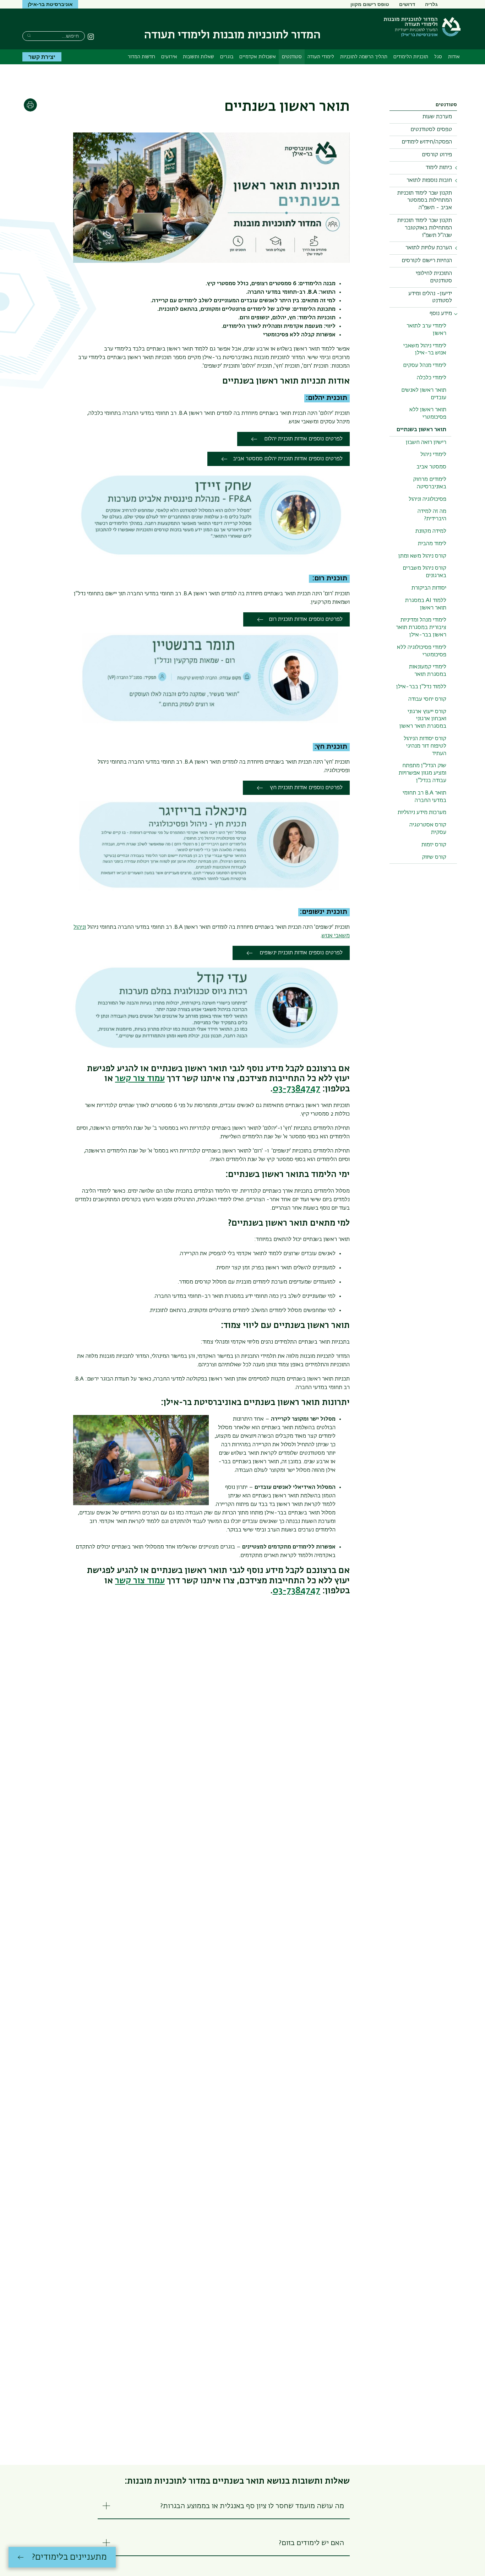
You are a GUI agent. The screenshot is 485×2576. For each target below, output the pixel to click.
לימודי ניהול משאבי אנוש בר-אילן (425, 350)
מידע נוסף (441, 314)
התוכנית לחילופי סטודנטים (434, 277)
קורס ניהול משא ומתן (422, 556)
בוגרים (227, 57)
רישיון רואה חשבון (426, 443)
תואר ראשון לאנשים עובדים (424, 394)
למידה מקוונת (431, 531)
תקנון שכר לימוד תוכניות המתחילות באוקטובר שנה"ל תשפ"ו (425, 228)
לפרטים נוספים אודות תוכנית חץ (306, 788)
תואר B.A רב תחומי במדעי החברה (424, 797)
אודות (454, 57)
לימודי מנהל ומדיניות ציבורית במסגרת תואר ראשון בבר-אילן (421, 628)
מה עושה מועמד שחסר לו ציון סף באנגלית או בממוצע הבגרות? (252, 2506)
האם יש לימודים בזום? (311, 2543)
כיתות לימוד (439, 168)
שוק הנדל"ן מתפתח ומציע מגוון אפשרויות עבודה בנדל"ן (423, 773)
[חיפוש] (29, 35)
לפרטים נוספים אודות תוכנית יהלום (303, 439)
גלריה (431, 4)
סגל (438, 57)
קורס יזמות (434, 845)
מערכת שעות (437, 117)
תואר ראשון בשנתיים (421, 430)
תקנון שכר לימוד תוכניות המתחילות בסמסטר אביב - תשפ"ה (425, 201)
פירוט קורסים (437, 155)
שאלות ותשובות (198, 57)
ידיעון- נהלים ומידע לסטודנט (430, 297)
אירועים (169, 57)
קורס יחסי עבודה (427, 699)
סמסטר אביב (431, 467)
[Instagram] (91, 37)
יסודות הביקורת (429, 588)
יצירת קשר (42, 57)
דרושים (407, 4)
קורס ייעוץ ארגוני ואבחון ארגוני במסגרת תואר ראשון (423, 719)
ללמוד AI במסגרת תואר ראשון (426, 604)
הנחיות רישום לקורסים (427, 261)
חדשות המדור (141, 57)
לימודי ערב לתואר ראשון (426, 330)
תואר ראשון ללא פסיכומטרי (428, 414)
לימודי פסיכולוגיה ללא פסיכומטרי (422, 651)
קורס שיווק (434, 857)
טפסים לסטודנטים (431, 130)
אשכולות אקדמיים (258, 57)
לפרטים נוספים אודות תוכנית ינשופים (300, 953)
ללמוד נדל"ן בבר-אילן (421, 687)
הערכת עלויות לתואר (429, 248)
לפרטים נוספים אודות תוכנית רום (306, 619)
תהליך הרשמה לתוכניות (364, 57)
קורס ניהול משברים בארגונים (424, 572)
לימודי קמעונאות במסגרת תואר (428, 671)
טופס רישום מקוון (370, 4)
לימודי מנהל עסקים (425, 365)
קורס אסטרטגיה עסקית (428, 829)
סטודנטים (292, 57)
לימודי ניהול (433, 455)
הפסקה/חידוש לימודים (427, 142)
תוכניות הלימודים (411, 57)
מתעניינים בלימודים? (69, 2557)
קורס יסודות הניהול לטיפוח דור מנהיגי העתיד (425, 746)
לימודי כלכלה (432, 378)
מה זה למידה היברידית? (432, 515)
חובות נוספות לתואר (429, 180)
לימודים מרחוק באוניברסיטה (430, 483)
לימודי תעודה (321, 57)
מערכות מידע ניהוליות (422, 813)
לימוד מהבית (432, 544)
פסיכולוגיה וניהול (427, 499)
